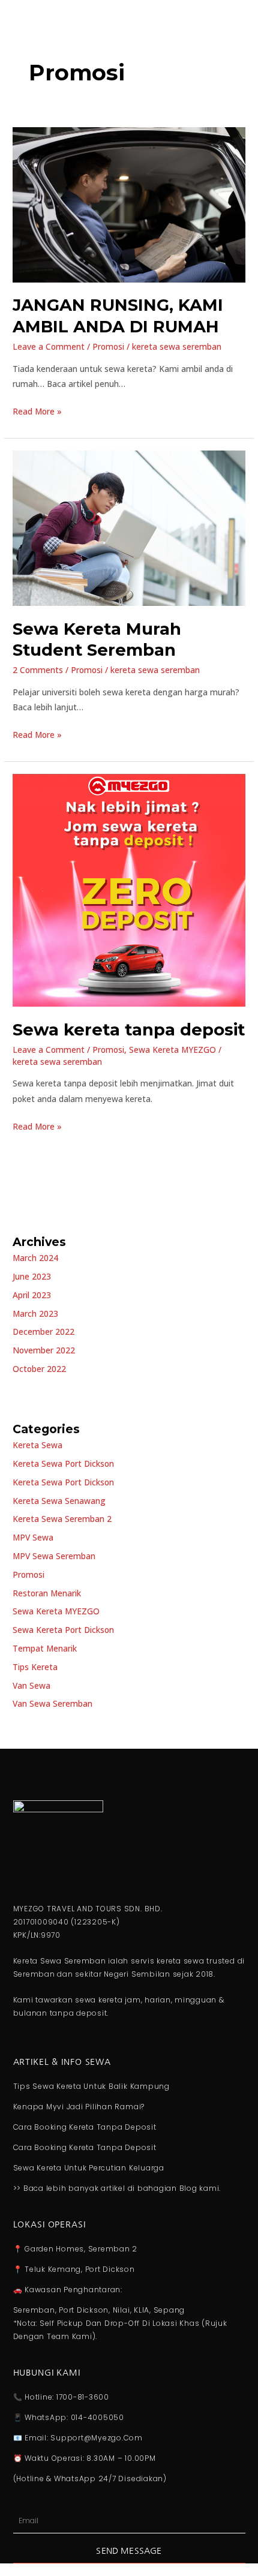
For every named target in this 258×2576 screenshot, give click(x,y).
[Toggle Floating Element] (214, 2545)
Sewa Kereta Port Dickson (63, 1630)
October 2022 (39, 1369)
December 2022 (43, 1331)
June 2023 (32, 1276)
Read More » (37, 410)
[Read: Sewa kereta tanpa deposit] (129, 889)
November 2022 (44, 1350)
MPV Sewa (33, 1537)
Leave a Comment (49, 346)
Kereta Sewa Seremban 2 (62, 1519)
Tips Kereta (35, 1667)
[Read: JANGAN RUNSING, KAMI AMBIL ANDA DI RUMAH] (129, 204)
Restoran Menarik (47, 1593)
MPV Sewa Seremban (54, 1556)
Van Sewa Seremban (52, 1703)
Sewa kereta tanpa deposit (129, 1030)
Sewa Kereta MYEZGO (172, 1050)
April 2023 (32, 1295)
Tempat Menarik (45, 1648)
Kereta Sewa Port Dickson (63, 1463)
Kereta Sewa (37, 1445)
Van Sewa (31, 1685)
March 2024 (35, 1258)
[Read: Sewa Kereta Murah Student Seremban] (129, 527)
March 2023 (35, 1313)
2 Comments (38, 670)
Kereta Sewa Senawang (59, 1501)
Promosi (108, 346)
